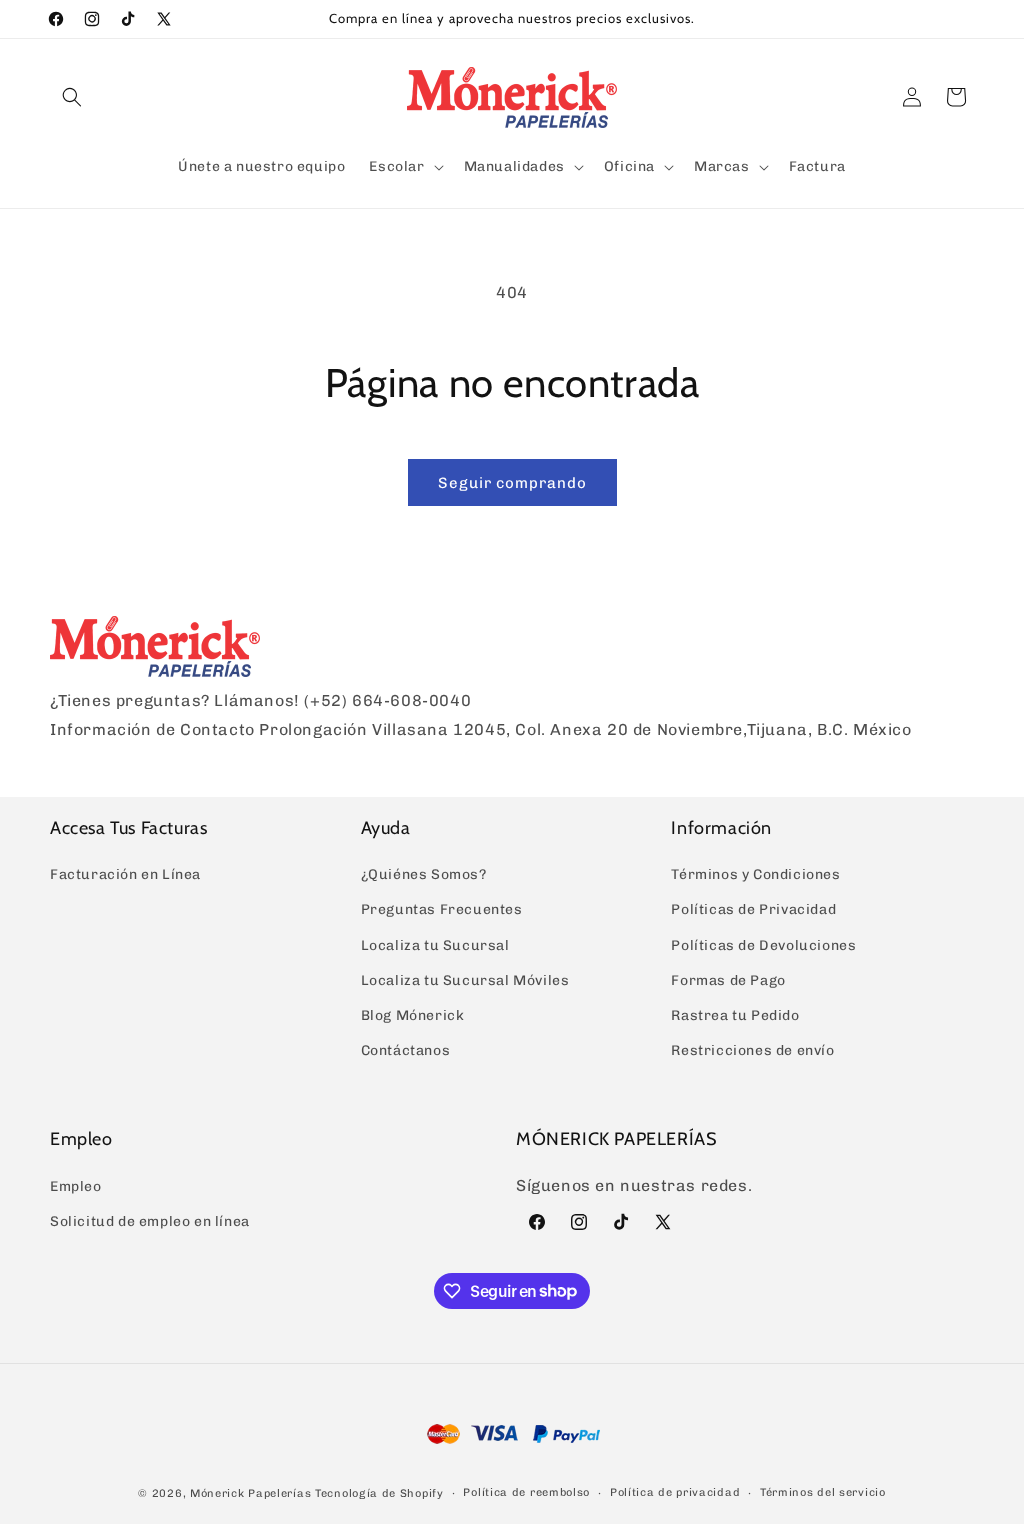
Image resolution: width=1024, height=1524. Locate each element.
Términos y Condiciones (755, 874)
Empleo (76, 1186)
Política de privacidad (675, 1492)
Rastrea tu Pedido (735, 1015)
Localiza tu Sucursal (435, 945)
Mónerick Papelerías (250, 1493)
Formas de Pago (728, 980)
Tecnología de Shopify (379, 1493)
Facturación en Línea (125, 874)
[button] (72, 97)
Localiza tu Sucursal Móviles (465, 980)
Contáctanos (406, 1050)
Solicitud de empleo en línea (150, 1221)
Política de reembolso (526, 1492)
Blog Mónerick (413, 1015)
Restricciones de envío (752, 1050)
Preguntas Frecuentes (442, 909)
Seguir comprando (512, 483)
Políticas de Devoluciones (763, 945)
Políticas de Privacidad (753, 909)
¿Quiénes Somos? (424, 874)
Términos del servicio (823, 1492)
